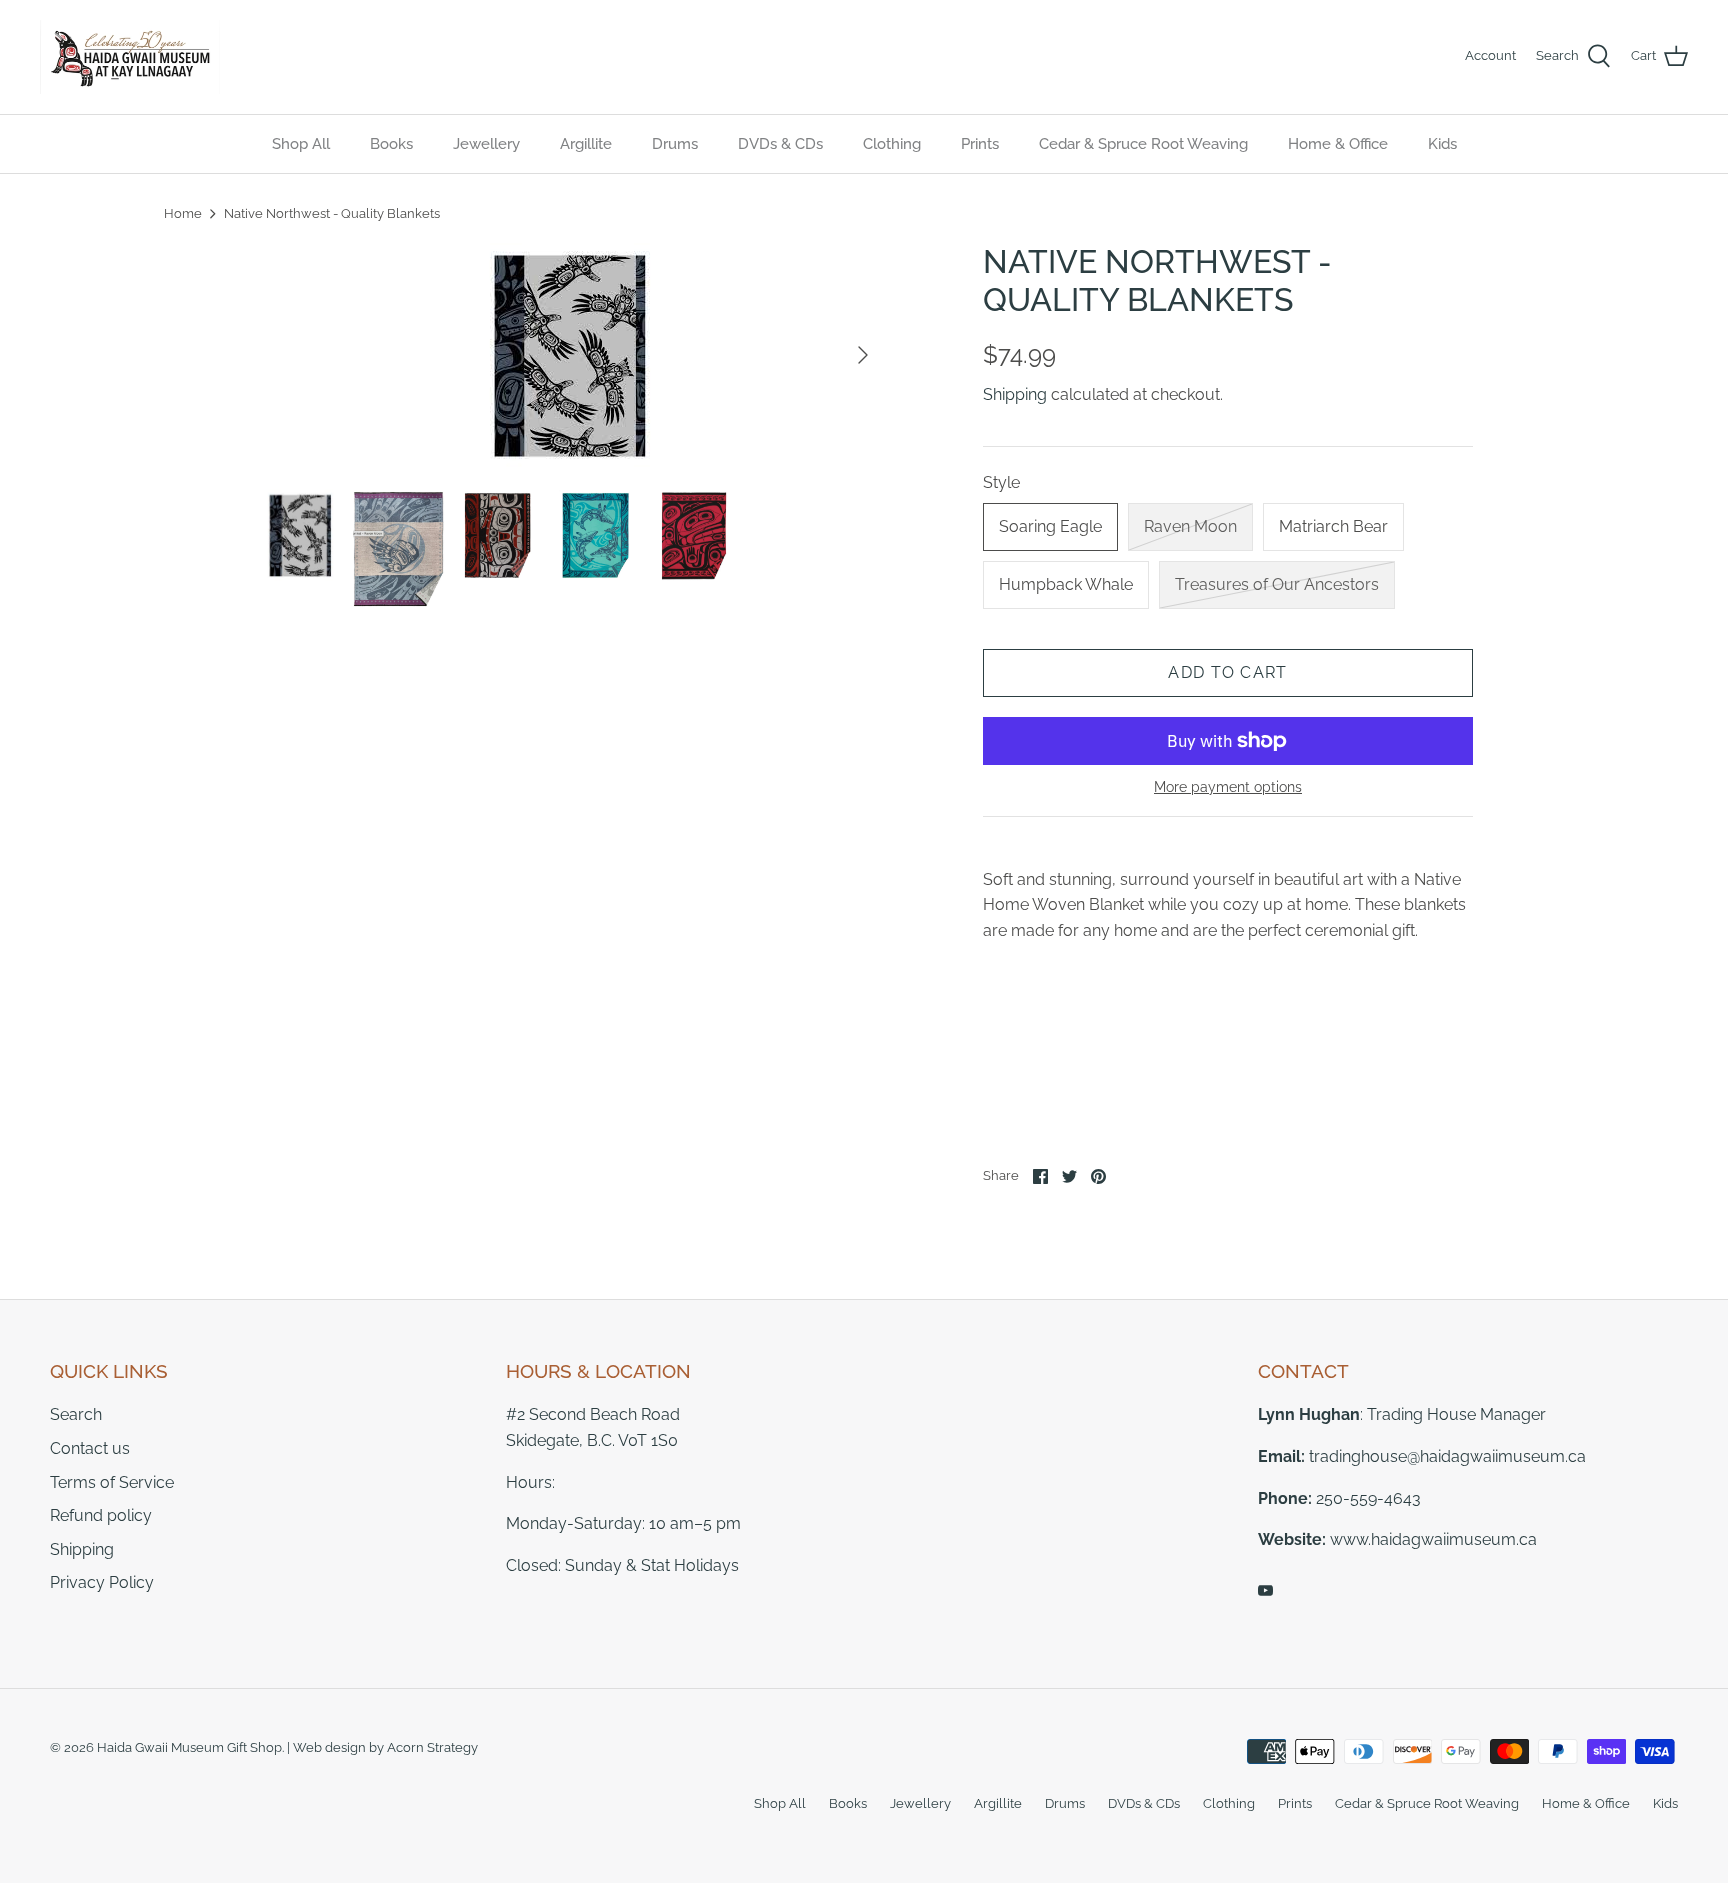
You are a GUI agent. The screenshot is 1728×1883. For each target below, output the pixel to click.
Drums (675, 144)
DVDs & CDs (780, 144)
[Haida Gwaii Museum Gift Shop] (130, 57)
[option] (570, 355)
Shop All (301, 144)
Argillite (586, 144)
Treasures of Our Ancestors (1277, 584)
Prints (980, 144)
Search (76, 1414)
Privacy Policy (102, 1582)
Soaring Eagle (1050, 526)
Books (391, 144)
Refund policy (101, 1515)
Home (183, 213)
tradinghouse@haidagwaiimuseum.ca (1447, 1456)
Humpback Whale (1066, 584)
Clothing (892, 144)
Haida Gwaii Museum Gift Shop (189, 1747)
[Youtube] (1265, 1590)
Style (1001, 482)
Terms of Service (112, 1482)
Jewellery (486, 144)
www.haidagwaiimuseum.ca (1433, 1539)
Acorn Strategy (432, 1747)
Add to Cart (1227, 672)
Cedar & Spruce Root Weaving (1143, 144)
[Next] (863, 355)
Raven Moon (1190, 526)
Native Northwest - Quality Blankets (332, 213)
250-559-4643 (1368, 1498)
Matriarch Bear (1333, 526)
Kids (1442, 144)
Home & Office (1338, 144)
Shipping (1015, 394)
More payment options (1228, 787)
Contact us (90, 1448)
